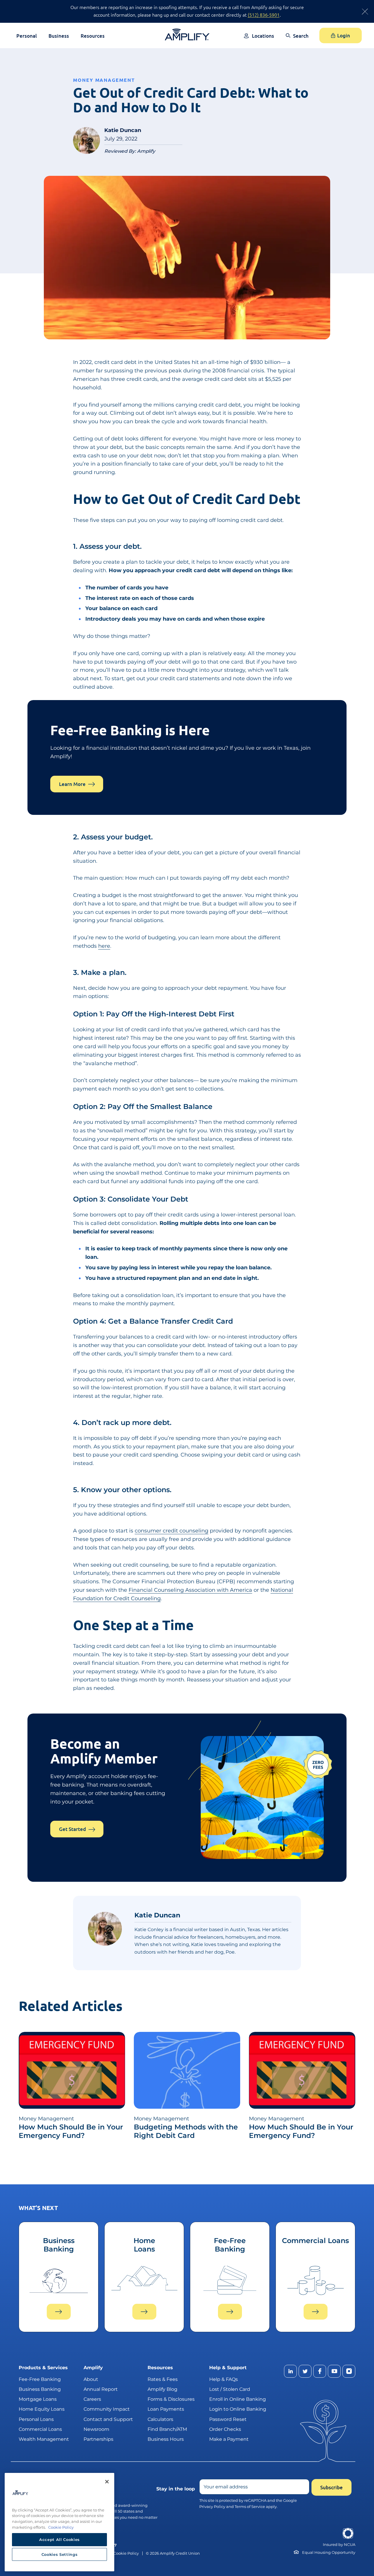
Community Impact (107, 2409)
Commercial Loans (40, 2429)
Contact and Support (108, 2419)
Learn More (72, 784)
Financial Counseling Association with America (190, 1590)
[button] (297, 40)
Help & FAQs (224, 2379)
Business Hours (166, 2439)
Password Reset (228, 2419)
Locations (263, 36)
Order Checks (225, 2429)
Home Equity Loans (42, 2409)
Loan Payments (166, 2409)
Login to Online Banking (238, 2409)
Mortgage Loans (38, 2399)
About (91, 2379)
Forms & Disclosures (171, 2399)
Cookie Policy (126, 2553)
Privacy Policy (212, 2506)
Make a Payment (229, 2439)
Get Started (72, 1829)
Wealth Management (44, 2439)
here (104, 946)
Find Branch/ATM (167, 2429)
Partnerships (98, 2439)
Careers (92, 2399)
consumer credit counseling (172, 1531)
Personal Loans (36, 2419)
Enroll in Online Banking (238, 2399)
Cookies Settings (60, 2554)
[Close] (107, 2482)
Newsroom (96, 2429)
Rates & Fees (163, 2379)
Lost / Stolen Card (230, 2389)
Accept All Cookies (59, 2539)
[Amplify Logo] (187, 35)
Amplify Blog (162, 2389)
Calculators (160, 2419)
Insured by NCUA (339, 2545)
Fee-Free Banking (40, 2379)
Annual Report (101, 2389)
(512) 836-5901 (264, 15)
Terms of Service (250, 2506)
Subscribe (331, 2487)
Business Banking (40, 2389)
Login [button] (344, 35)
